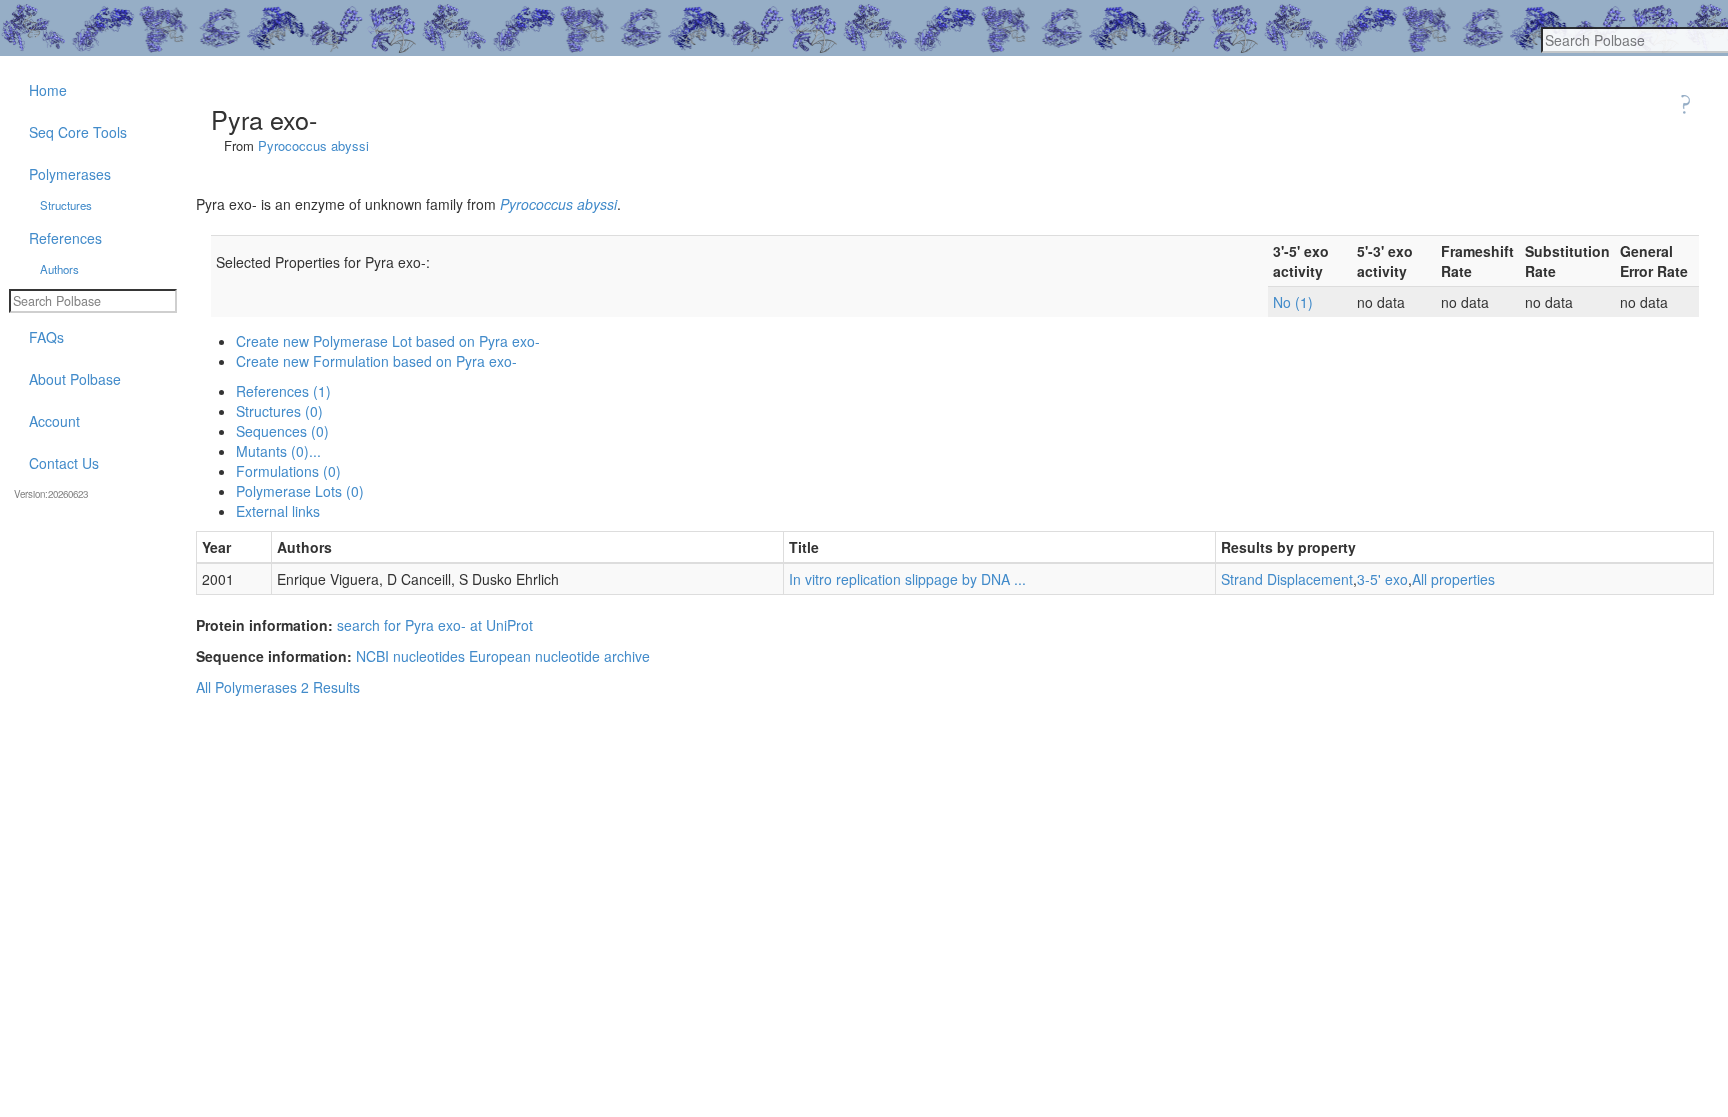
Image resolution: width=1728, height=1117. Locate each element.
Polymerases (70, 174)
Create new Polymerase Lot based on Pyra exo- (388, 341)
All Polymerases (246, 687)
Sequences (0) (282, 431)
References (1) (283, 391)
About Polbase (75, 379)
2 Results (330, 687)
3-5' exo (1382, 579)
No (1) (1293, 302)
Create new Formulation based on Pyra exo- (376, 361)
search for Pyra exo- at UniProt (435, 625)
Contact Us (64, 463)
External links (278, 511)
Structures (66, 205)
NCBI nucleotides (410, 656)
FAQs (46, 337)
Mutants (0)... (278, 451)
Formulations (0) (288, 471)
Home (48, 90)
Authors (59, 269)
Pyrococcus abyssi (313, 145)
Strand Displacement (1287, 579)
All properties (1453, 579)
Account (54, 421)
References (65, 238)
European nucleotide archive (559, 656)
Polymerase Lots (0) (300, 491)
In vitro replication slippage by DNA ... (907, 579)
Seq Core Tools (78, 132)
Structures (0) (279, 411)
